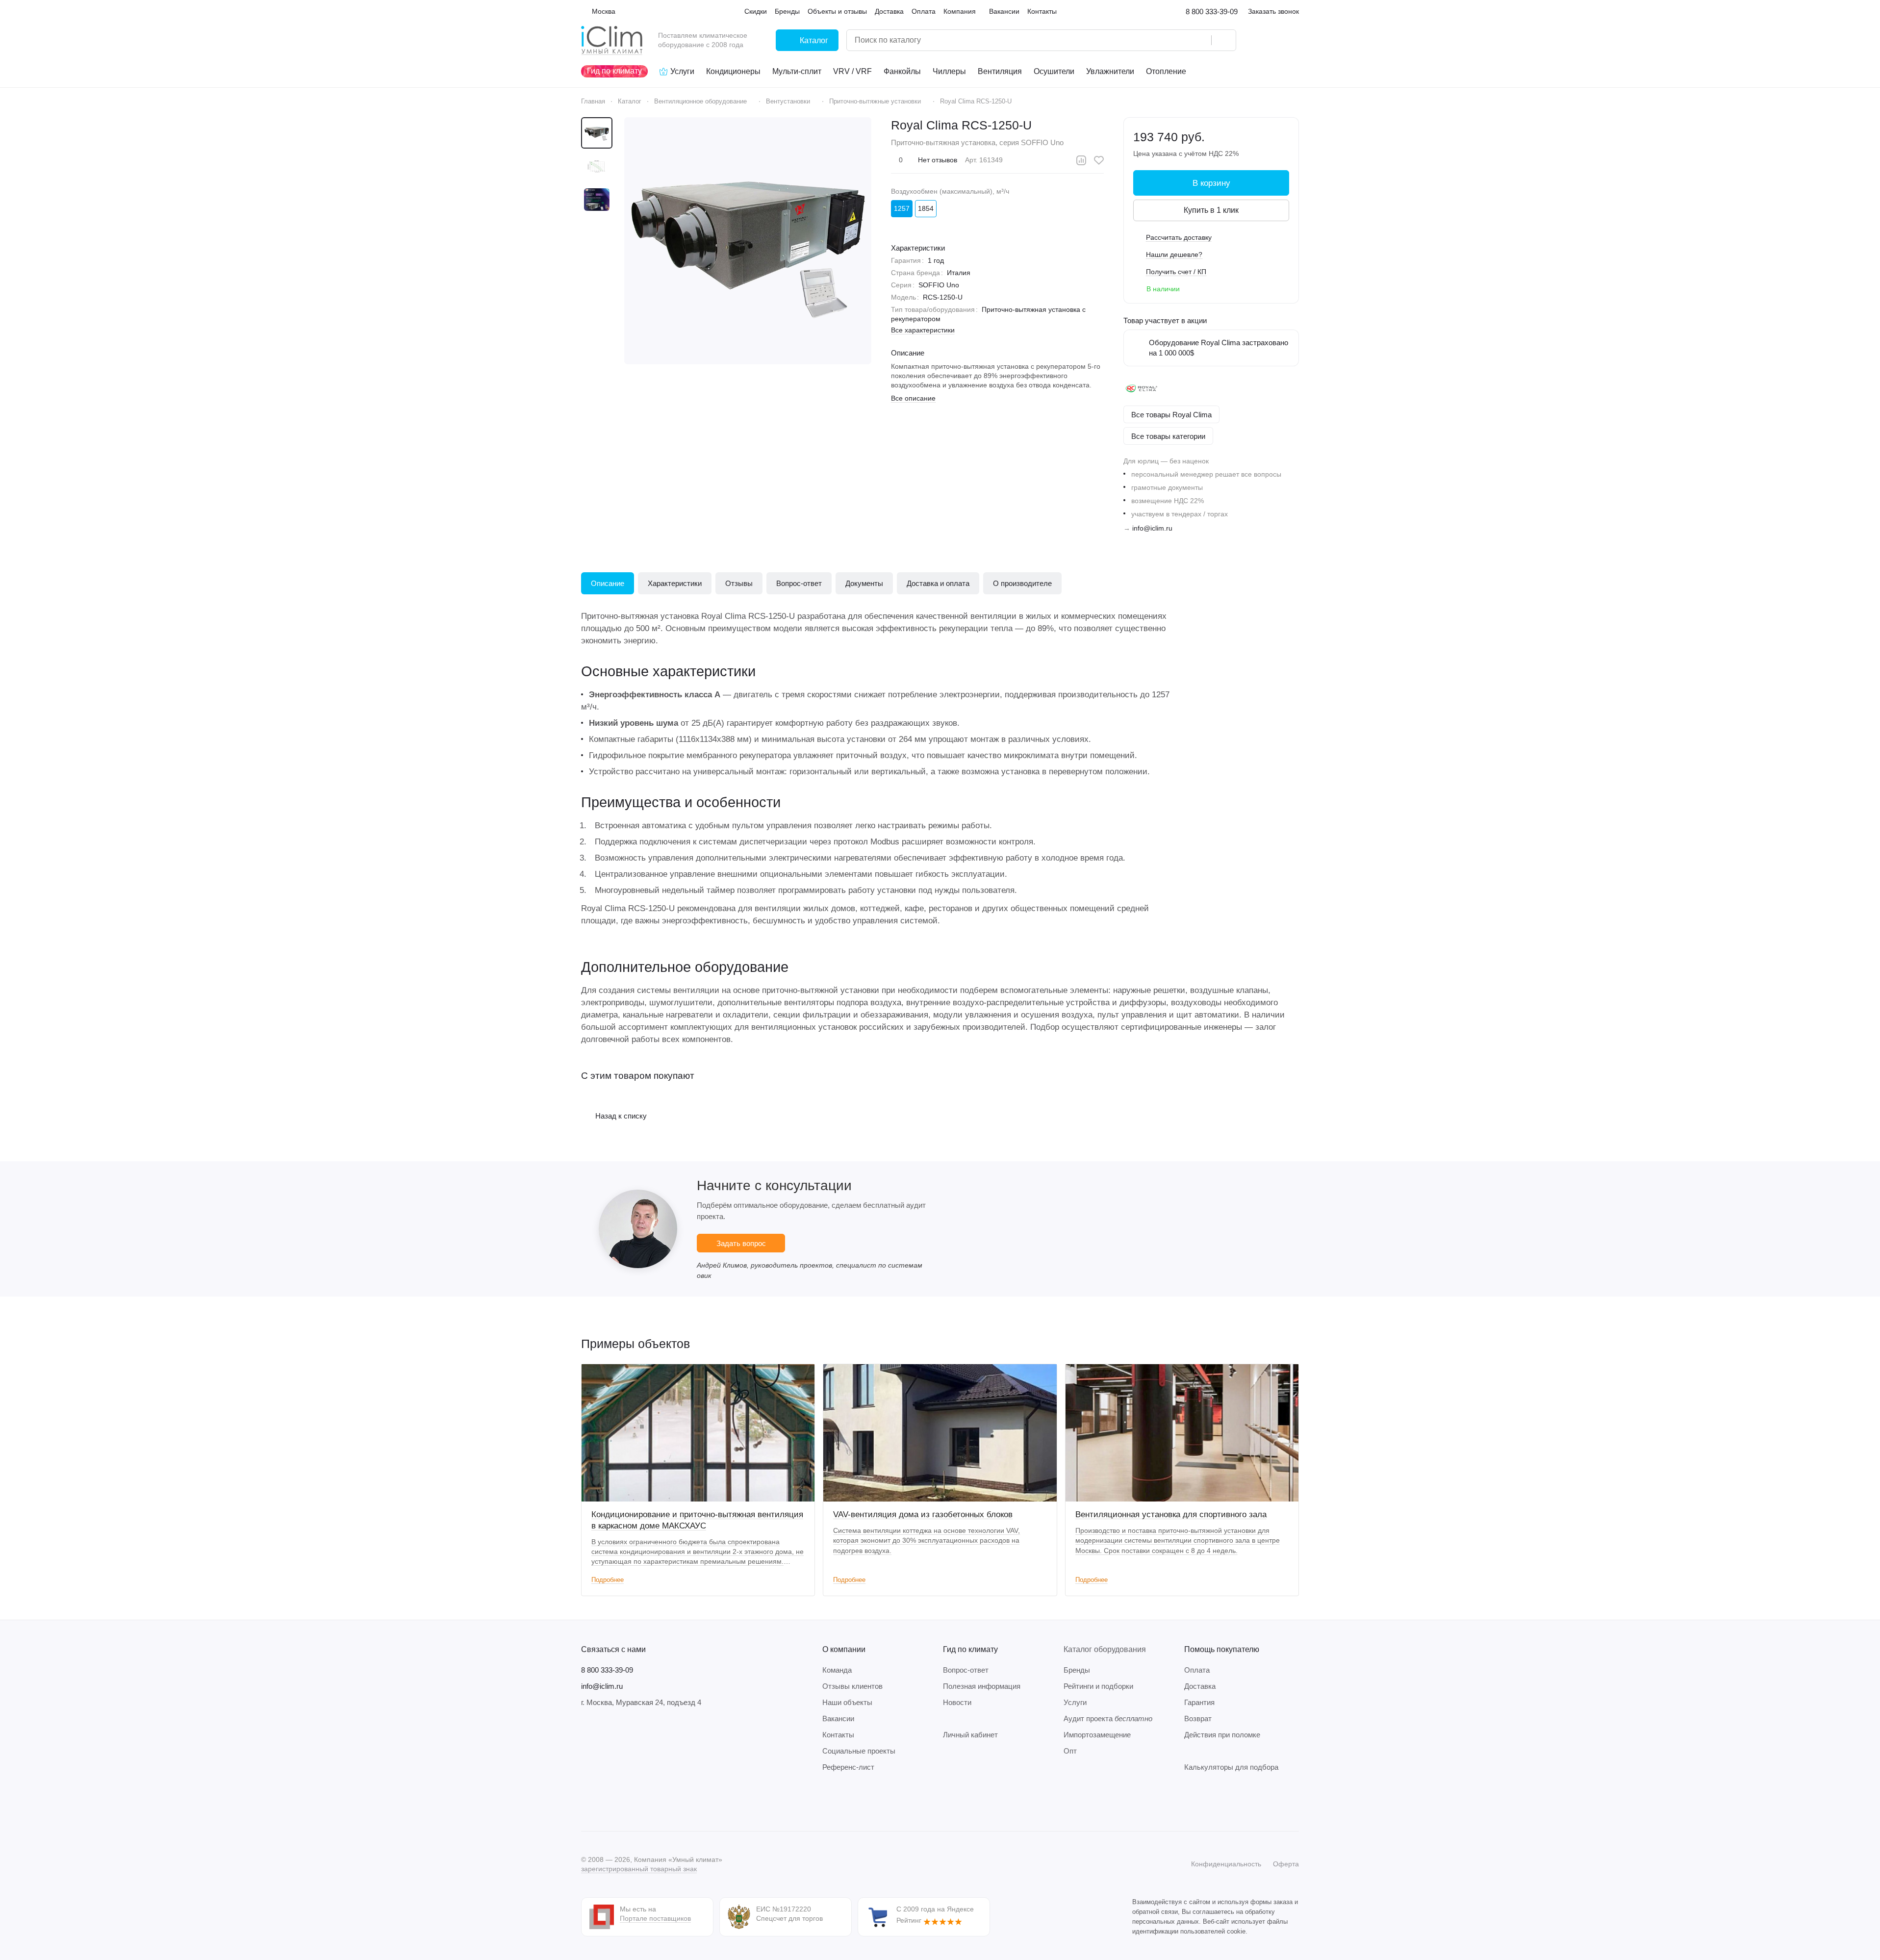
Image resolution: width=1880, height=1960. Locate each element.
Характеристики (675, 583)
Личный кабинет (970, 1735)
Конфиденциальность (1226, 1864)
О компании (844, 1649)
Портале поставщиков (655, 1918)
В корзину (1211, 183)
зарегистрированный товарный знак (639, 1869)
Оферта (1286, 1864)
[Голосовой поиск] (1200, 40)
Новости (957, 1702)
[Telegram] (607, 1802)
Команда (837, 1670)
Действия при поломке (1222, 1735)
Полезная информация (982, 1686)
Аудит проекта (1108, 1718)
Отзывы (739, 583)
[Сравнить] (1081, 160)
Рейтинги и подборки (1098, 1686)
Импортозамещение (1097, 1735)
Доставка (1200, 1686)
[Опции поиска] (1179, 40)
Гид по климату (970, 1649)
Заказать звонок (1273, 11)
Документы (864, 583)
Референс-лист (848, 1767)
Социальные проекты (859, 1751)
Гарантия (1199, 1702)
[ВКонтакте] (587, 1802)
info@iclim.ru (1152, 528)
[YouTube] (626, 1802)
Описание (608, 583)
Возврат (1198, 1718)
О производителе (1022, 583)
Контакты (838, 1735)
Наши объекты (847, 1702)
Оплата (1197, 1670)
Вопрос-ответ (799, 583)
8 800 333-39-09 (1212, 12)
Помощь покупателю (1222, 1649)
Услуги (1075, 1702)
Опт (1070, 1751)
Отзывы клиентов (852, 1686)
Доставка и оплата (938, 583)
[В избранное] (1099, 160)
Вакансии (838, 1718)
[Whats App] (646, 1802)
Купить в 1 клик (1211, 210)
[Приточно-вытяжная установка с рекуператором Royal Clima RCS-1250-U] (748, 241)
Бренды (1077, 1670)
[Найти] (1223, 40)
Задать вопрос (741, 1243)
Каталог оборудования (1105, 1649)
